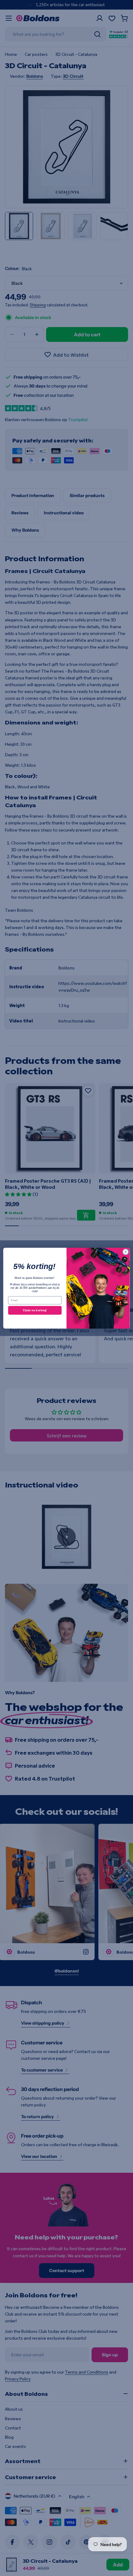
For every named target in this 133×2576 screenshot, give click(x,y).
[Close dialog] (126, 1252)
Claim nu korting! (35, 1310)
